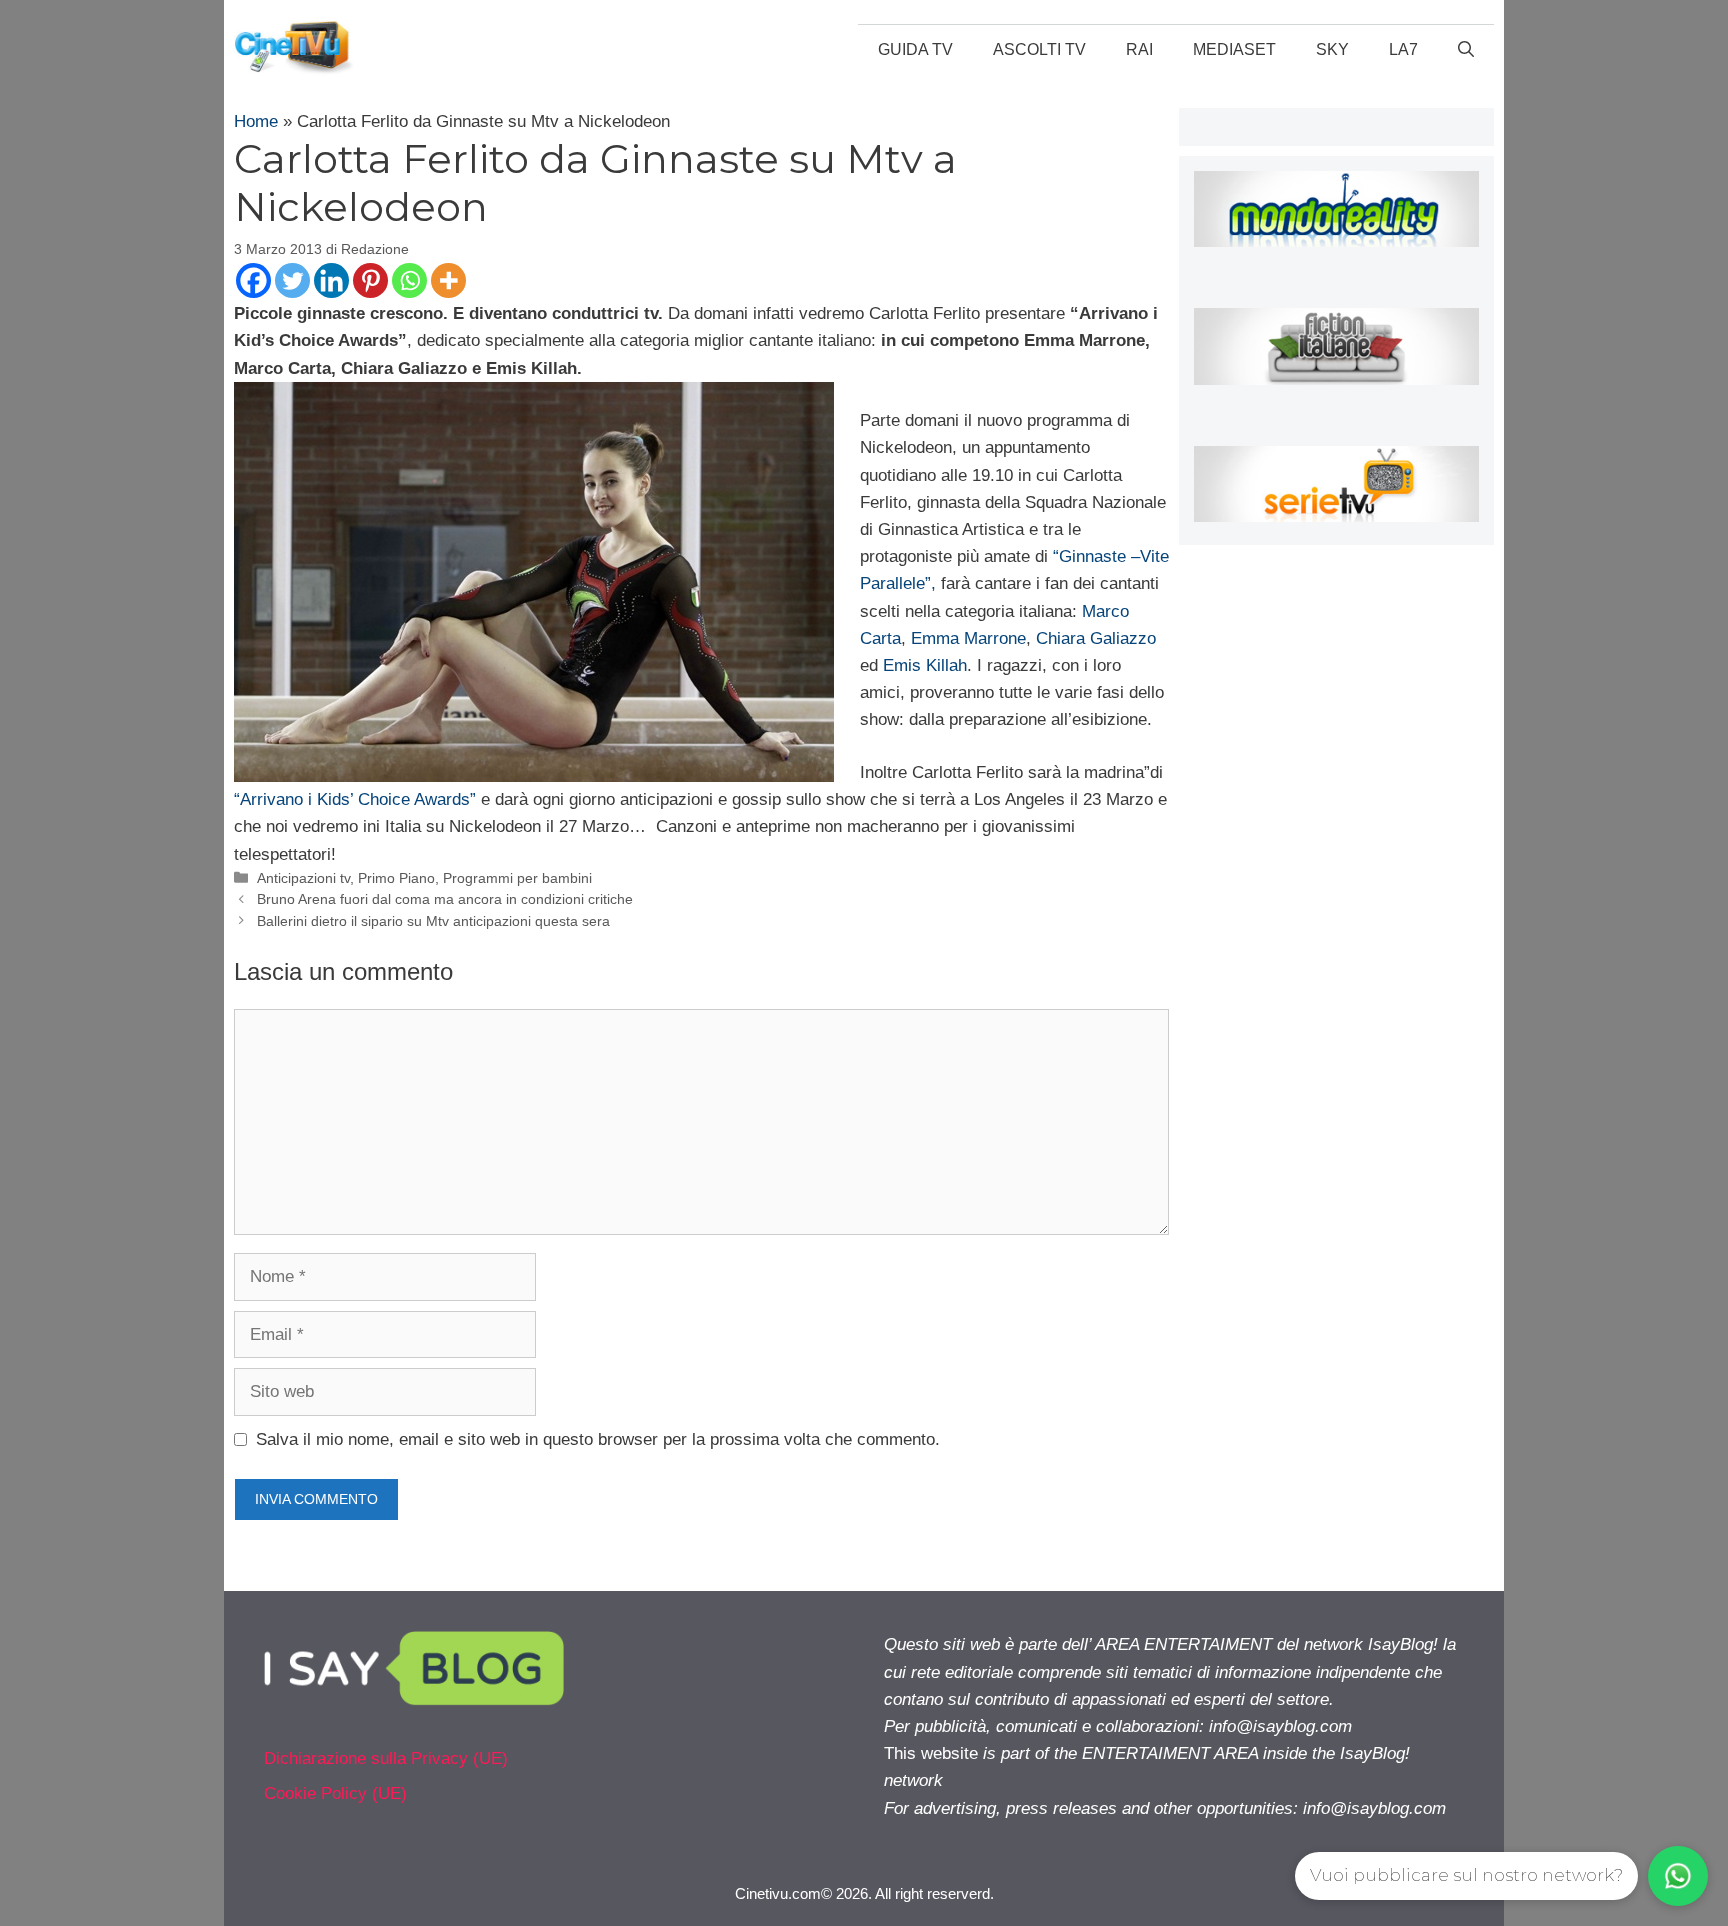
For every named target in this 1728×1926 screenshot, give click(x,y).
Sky (1332, 49)
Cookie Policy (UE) (335, 1793)
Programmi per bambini (517, 878)
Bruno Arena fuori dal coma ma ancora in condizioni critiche (445, 899)
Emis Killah (922, 665)
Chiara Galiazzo (1096, 638)
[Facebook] (253, 280)
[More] (448, 280)
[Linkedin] (331, 280)
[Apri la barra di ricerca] (1466, 50)
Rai (1139, 49)
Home (256, 121)
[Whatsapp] (409, 280)
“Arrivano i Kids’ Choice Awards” (355, 799)
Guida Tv (915, 49)
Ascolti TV (1039, 49)
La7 (1403, 49)
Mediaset (1234, 49)
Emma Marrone (968, 638)
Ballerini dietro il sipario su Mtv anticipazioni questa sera (433, 921)
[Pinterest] (370, 280)
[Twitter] (292, 280)
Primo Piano (396, 878)
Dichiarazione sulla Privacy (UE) (386, 1758)
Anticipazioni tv (303, 878)
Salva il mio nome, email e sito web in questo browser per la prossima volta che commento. (598, 1439)
